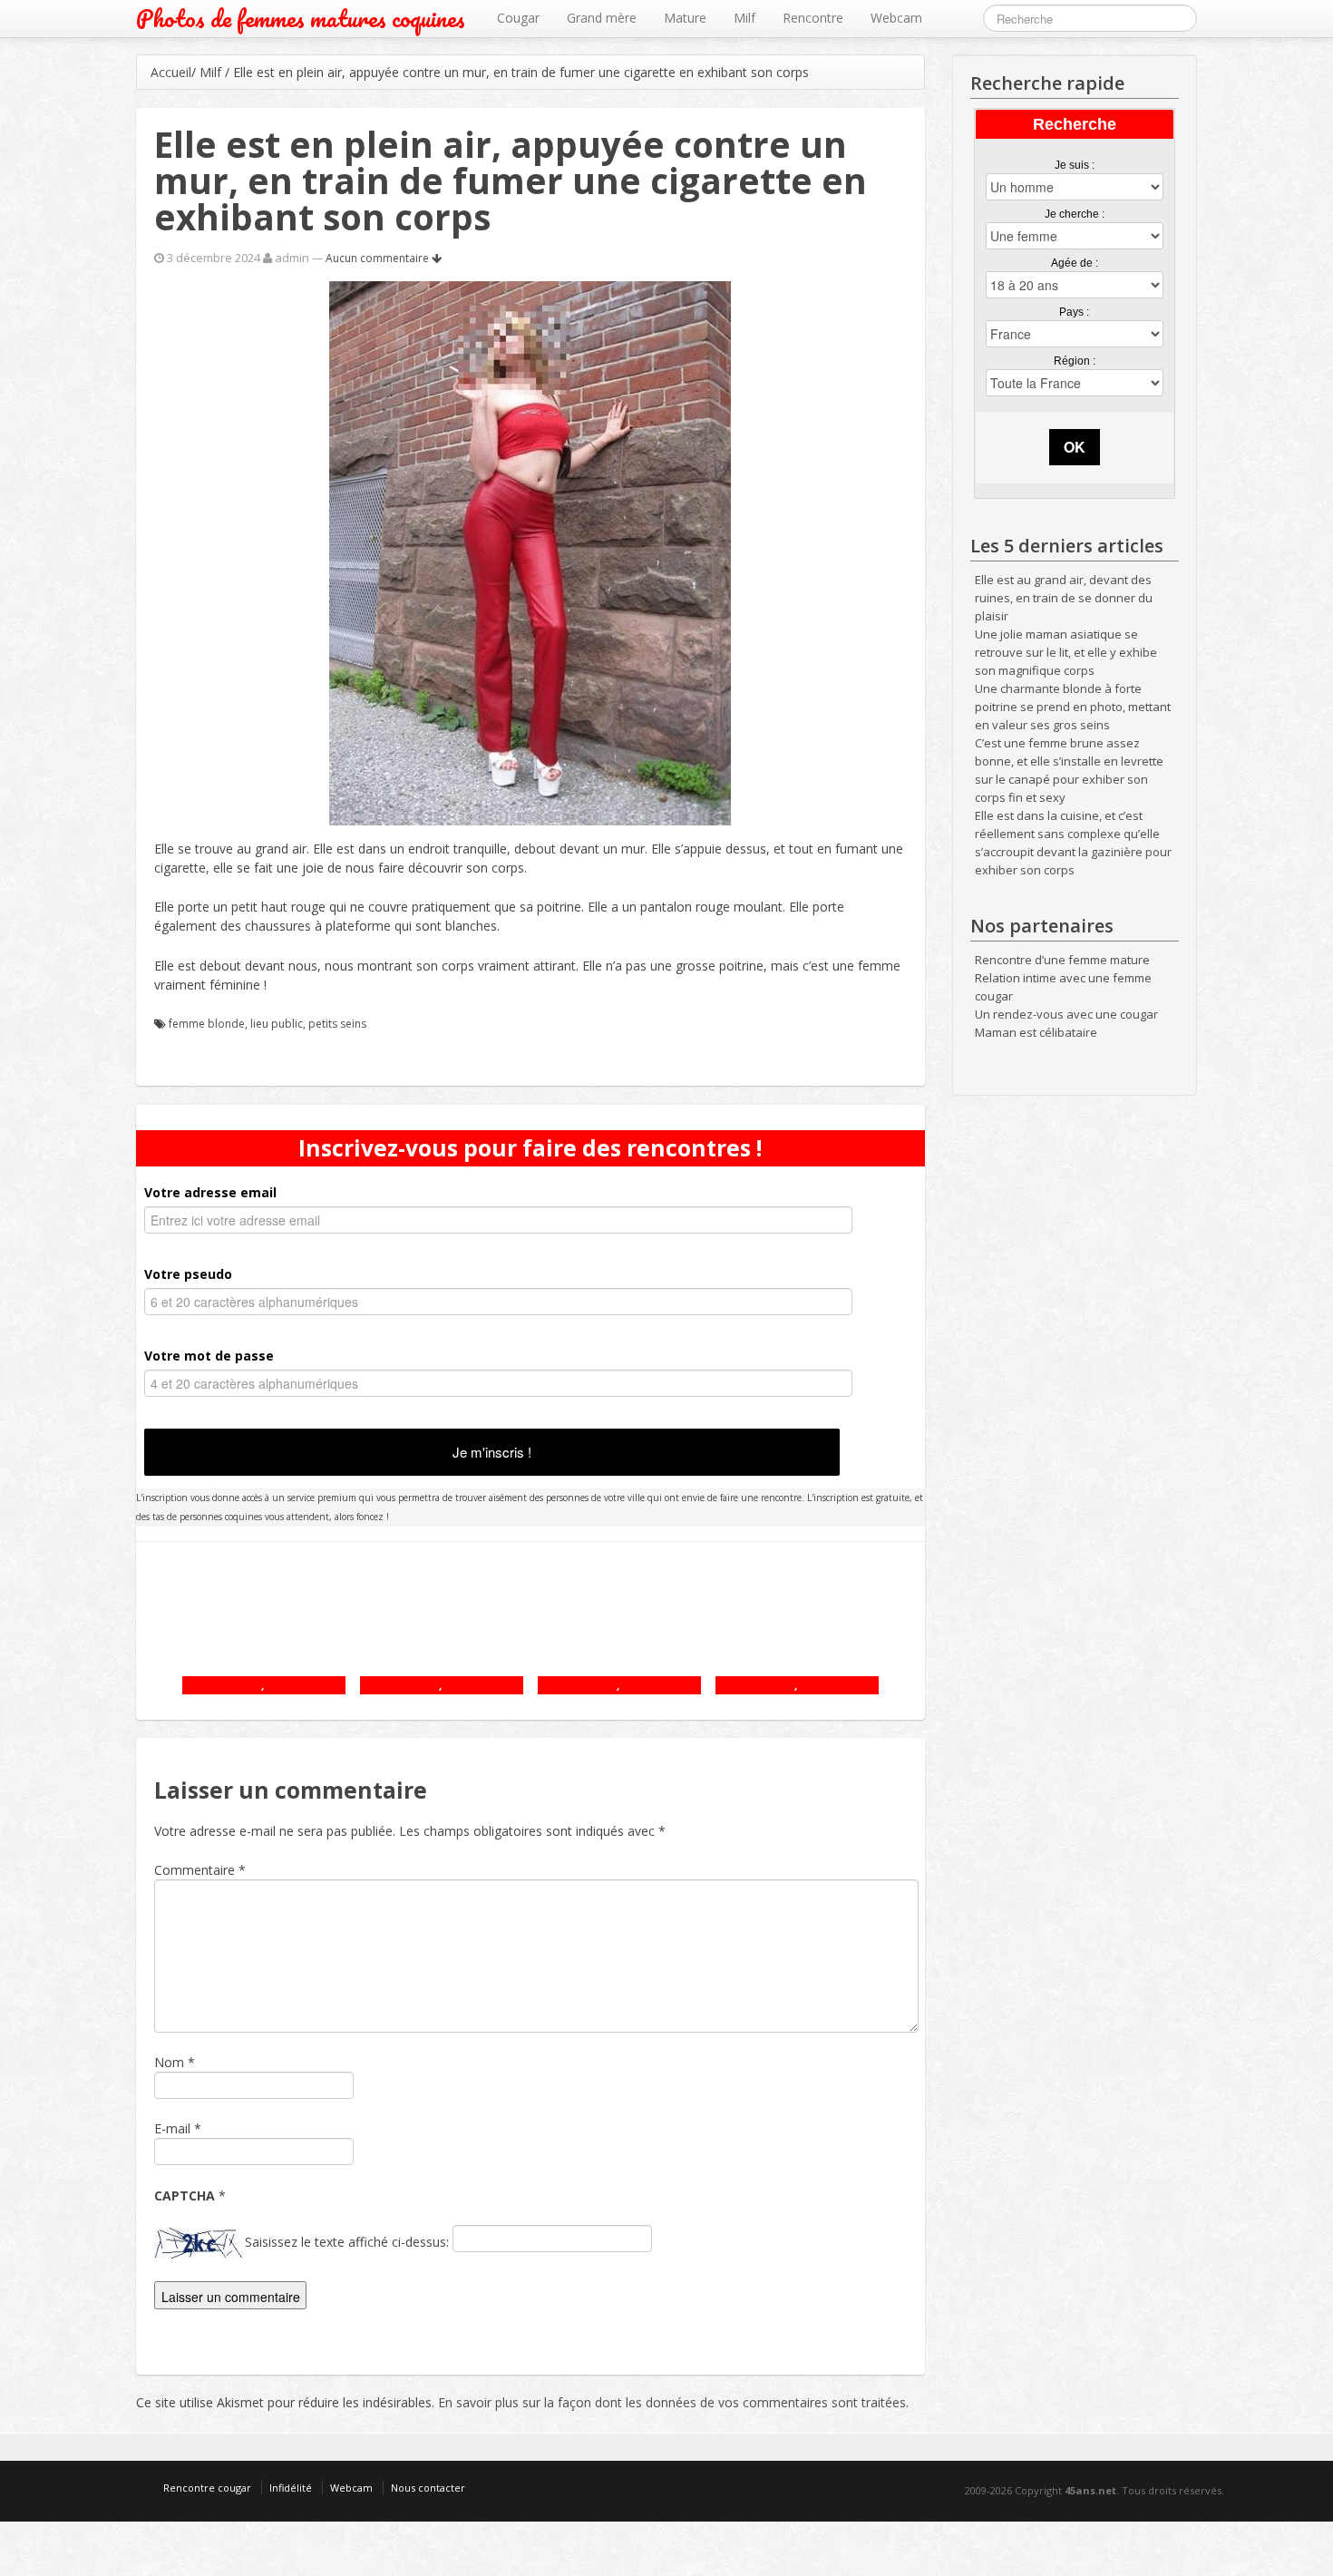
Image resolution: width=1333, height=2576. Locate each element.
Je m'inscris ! (492, 1452)
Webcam (896, 18)
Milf (744, 18)
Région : (1075, 361)
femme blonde (207, 1024)
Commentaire (200, 1870)
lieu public (277, 1024)
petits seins (337, 1024)
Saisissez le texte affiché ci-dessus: (347, 2242)
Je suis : (1075, 165)
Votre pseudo (188, 1274)
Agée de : (1075, 263)
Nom (169, 2062)
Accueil (171, 72)
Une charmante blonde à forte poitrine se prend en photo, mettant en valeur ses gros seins (1073, 707)
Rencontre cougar (207, 2488)
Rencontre (813, 18)
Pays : (1074, 312)
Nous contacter (428, 2488)
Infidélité (291, 2488)
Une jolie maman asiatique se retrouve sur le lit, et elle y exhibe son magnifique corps (1066, 652)
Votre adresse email (210, 1192)
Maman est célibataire (1036, 1032)
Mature (685, 18)
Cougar (518, 18)
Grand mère (602, 18)
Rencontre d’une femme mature (1062, 960)
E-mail (172, 2128)
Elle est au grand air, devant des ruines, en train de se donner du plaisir (1064, 598)
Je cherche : (1075, 214)
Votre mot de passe (209, 1356)
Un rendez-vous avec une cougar (1066, 1014)
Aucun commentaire (379, 258)
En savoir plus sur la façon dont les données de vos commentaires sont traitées (672, 2402)
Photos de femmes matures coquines (301, 19)
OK (1075, 447)
